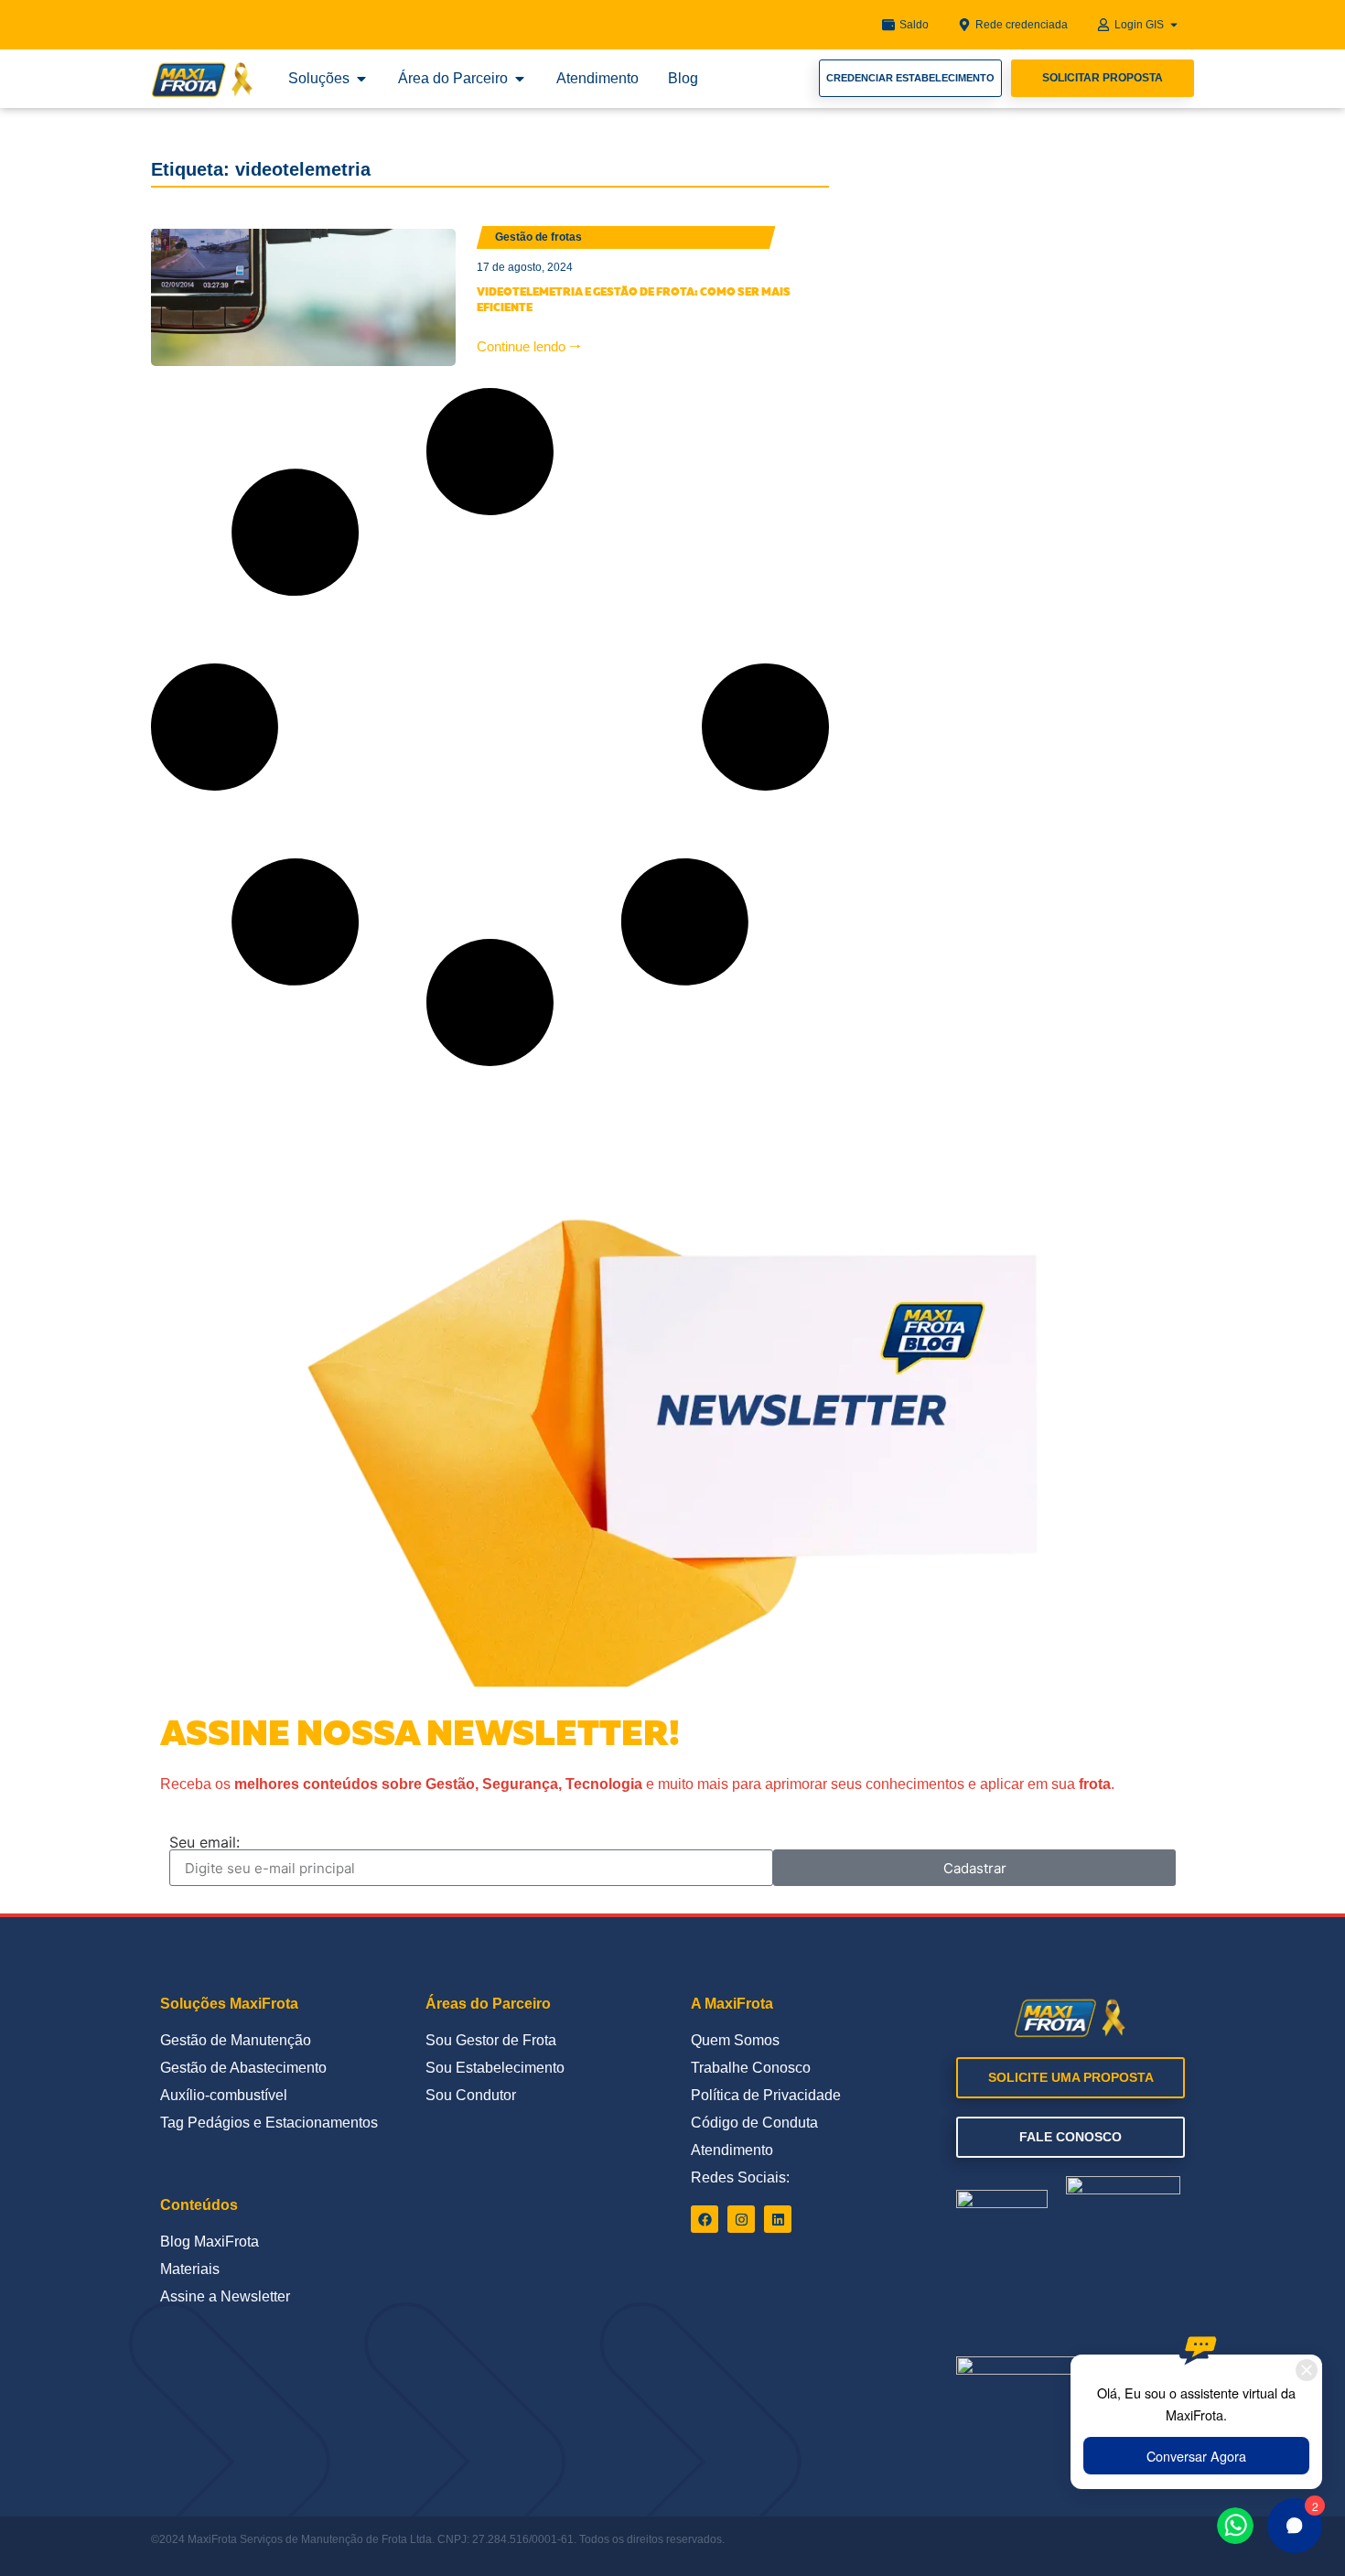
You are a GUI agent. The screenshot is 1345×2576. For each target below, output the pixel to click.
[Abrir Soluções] (361, 79)
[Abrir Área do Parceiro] (520, 79)
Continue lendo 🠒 (529, 346)
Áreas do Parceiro (488, 2004)
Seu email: (204, 1842)
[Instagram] (741, 2219)
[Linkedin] (778, 2219)
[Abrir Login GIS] (1174, 25)
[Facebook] (705, 2219)
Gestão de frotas (538, 237)
